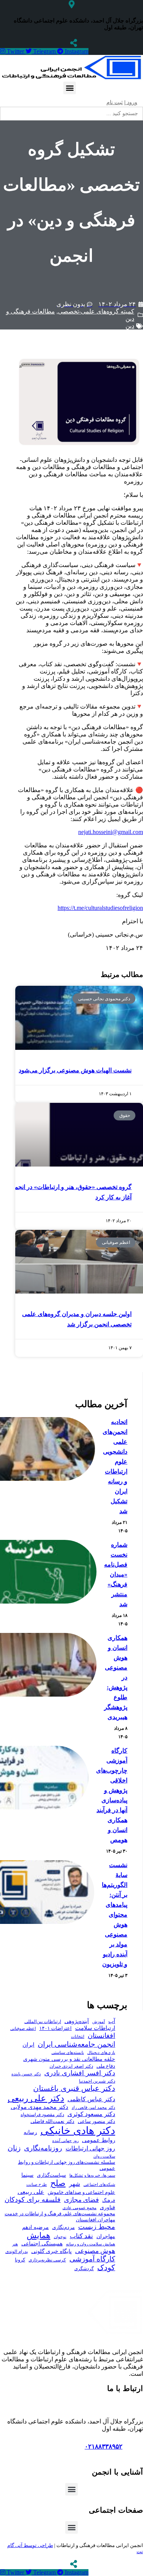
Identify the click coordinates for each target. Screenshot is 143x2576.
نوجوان (60, 2237)
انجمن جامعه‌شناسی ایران (76, 2044)
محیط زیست (97, 2227)
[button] (70, 88)
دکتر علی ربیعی (36, 2098)
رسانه (30, 2132)
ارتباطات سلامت (95, 2028)
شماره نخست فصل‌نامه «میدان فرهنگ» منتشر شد (116, 1574)
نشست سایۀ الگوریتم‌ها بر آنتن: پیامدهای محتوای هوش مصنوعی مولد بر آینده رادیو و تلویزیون (115, 1915)
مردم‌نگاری (63, 2227)
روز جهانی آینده (65, 2141)
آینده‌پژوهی (77, 2021)
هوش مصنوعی (95, 2251)
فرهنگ (109, 2200)
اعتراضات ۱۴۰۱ (55, 2028)
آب (112, 2021)
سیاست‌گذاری (51, 2175)
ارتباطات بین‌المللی (43, 2022)
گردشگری (84, 2269)
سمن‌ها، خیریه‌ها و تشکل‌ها (92, 2175)
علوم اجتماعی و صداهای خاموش (81, 2192)
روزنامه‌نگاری (43, 2148)
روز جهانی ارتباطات (90, 2148)
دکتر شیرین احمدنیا (97, 2081)
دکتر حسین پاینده (26, 2074)
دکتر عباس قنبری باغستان (74, 2088)
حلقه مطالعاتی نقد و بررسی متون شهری (69, 2059)
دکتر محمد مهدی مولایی (39, 2107)
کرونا (20, 2260)
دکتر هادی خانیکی (78, 2131)
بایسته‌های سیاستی (68, 2052)
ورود (131, 102)
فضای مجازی (81, 2200)
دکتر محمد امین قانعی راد (93, 2107)
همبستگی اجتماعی (42, 2244)
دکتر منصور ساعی (96, 2121)
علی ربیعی (31, 2192)
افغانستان (101, 2036)
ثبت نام (115, 102)
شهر (75, 2184)
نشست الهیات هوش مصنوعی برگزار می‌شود (75, 1070)
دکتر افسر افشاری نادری (80, 2073)
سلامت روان (104, 2156)
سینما (27, 2175)
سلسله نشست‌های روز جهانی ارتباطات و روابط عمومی (67, 2165)
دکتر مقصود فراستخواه (42, 2115)
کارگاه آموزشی (92, 2259)
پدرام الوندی (17, 2251)
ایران (28, 2045)
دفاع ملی (106, 2066)
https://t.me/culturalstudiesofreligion (100, 908)
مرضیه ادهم (35, 2227)
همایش (39, 2235)
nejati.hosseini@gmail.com (111, 832)
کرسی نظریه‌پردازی (47, 2260)
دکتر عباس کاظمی (91, 2099)
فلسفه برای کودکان (33, 2200)
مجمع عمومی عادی (80, 2208)
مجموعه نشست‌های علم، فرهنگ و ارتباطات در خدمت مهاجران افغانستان (60, 2217)
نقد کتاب (81, 2236)
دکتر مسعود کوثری (91, 2114)
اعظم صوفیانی (23, 2028)
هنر (15, 2244)
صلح (58, 2183)
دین (130, 326)
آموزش (99, 2022)
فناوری (108, 2207)
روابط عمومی (99, 2140)
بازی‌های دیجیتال (101, 2052)
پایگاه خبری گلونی (51, 2251)
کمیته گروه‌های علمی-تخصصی (96, 311)
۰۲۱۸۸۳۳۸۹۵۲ (104, 2447)
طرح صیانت (37, 2184)
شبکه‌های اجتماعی (99, 2184)
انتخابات (78, 2037)
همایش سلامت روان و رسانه (91, 2244)
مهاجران (106, 2236)
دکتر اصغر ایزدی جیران (71, 2066)
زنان (14, 2148)
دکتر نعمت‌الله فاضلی (52, 2121)
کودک (106, 2268)
